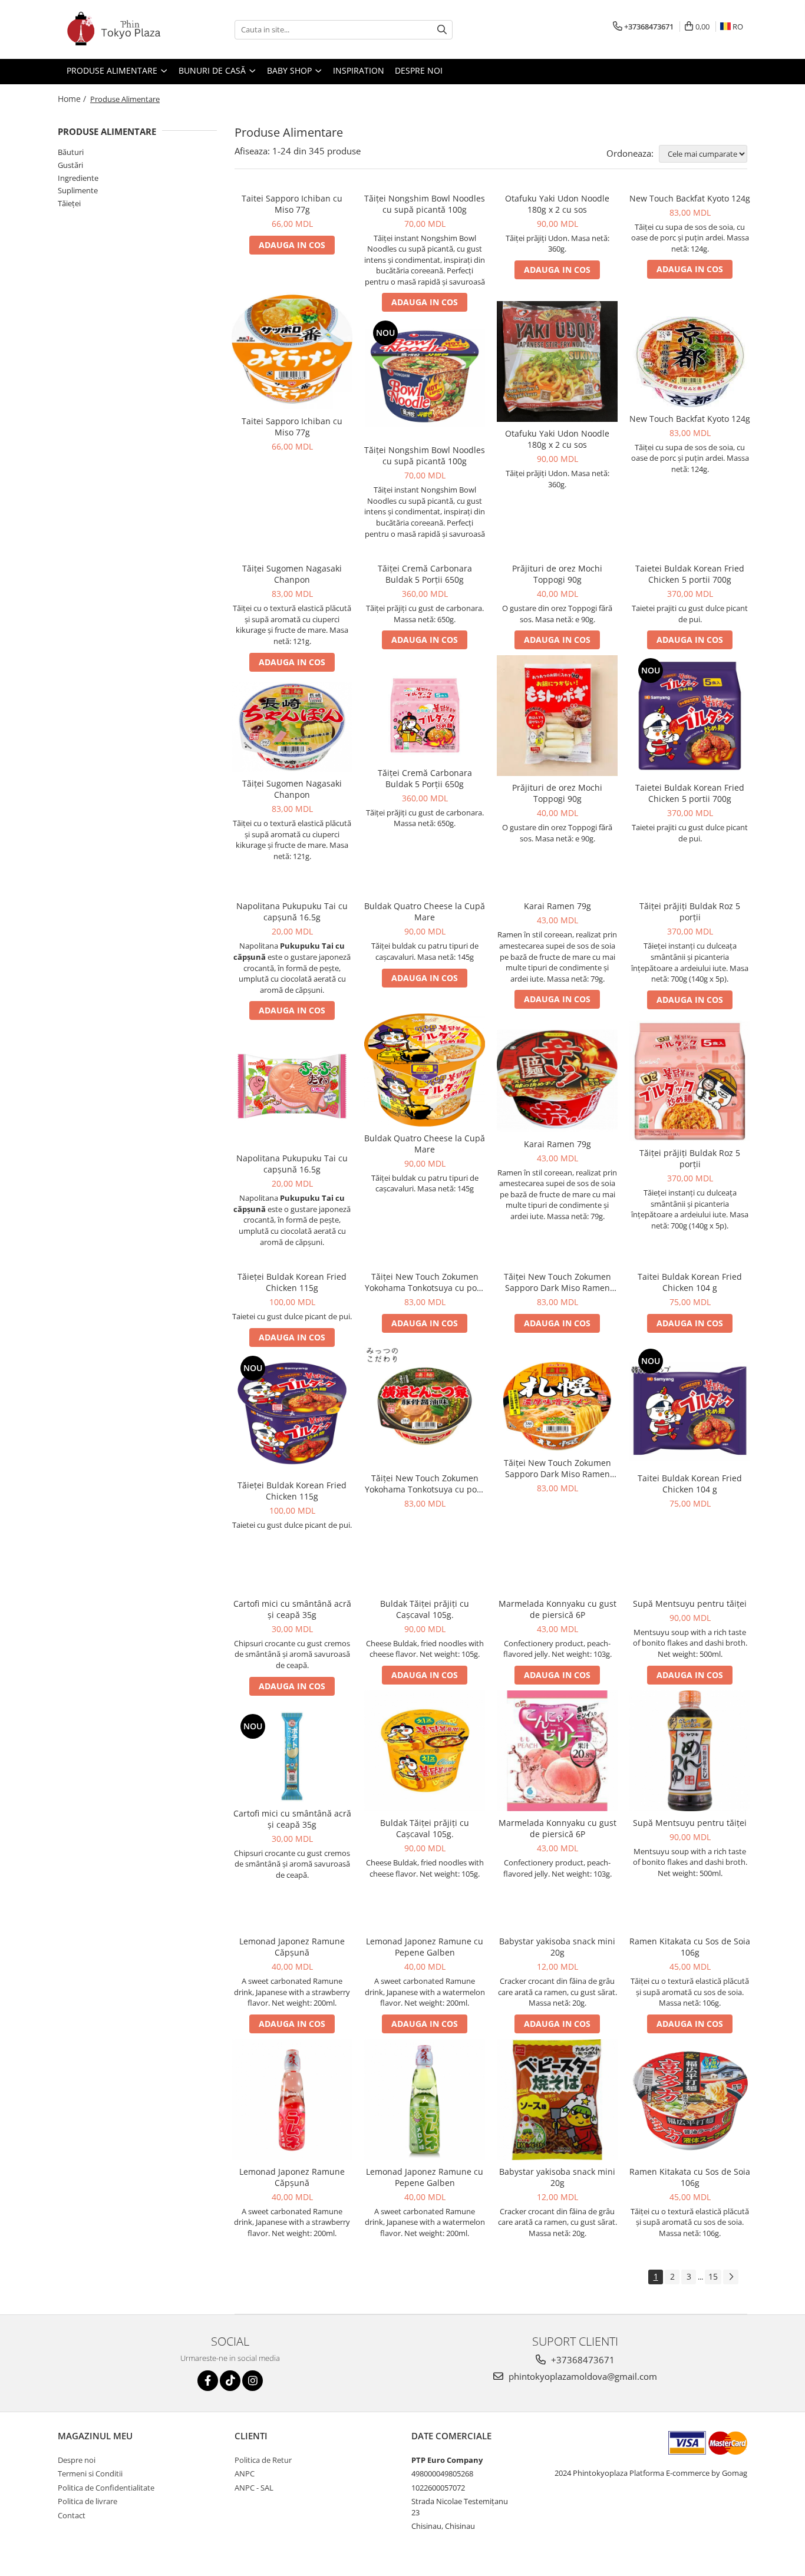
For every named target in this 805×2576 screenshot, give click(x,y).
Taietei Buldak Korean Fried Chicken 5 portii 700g (690, 574)
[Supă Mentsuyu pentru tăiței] (690, 1751)
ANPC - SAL (254, 2488)
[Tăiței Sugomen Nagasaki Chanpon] (292, 727)
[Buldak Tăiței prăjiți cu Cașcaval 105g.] (425, 1751)
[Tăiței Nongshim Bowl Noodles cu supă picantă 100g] (425, 378)
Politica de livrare (88, 2501)
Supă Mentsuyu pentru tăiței (690, 1604)
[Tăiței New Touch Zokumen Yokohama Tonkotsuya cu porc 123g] (425, 1406)
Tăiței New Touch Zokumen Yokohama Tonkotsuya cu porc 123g (425, 1282)
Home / (73, 99)
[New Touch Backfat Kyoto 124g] (690, 362)
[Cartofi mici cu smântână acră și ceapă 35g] (292, 1756)
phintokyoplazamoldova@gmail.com (582, 2376)
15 (713, 2276)
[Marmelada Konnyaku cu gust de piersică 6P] (557, 1751)
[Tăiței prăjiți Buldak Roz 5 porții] (690, 1081)
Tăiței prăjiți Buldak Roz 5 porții (690, 911)
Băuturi (71, 152)
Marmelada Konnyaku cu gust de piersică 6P (557, 1609)
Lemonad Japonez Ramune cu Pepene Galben (425, 1947)
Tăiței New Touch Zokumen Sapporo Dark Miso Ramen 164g (557, 1282)
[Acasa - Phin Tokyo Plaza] (117, 29)
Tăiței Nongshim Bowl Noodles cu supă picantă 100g (425, 204)
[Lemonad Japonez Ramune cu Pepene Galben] (425, 2100)
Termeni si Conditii (90, 2473)
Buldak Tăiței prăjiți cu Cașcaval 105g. (425, 1609)
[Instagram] (253, 2381)
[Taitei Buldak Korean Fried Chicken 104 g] (690, 1406)
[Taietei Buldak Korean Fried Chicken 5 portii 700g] (690, 716)
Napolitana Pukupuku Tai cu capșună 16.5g (292, 911)
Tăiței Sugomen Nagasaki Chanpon (292, 574)
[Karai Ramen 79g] (557, 1081)
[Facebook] (208, 2381)
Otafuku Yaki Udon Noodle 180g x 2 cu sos (557, 204)
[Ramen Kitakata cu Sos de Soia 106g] (690, 2100)
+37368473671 (582, 2360)
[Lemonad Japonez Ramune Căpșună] (292, 2100)
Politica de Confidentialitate (106, 2488)
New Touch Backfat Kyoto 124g (690, 198)
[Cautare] (442, 30)
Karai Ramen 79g (557, 906)
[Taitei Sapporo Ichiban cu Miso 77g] (292, 349)
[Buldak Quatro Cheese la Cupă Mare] (425, 1070)
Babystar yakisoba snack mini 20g (557, 1947)
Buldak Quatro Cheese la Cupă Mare (425, 911)
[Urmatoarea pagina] (731, 2277)
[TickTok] (230, 2381)
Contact (72, 2515)
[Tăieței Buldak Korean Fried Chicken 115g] (292, 1413)
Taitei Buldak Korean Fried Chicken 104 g (690, 1282)
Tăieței (69, 203)
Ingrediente (78, 178)
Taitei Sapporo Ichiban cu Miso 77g (292, 204)
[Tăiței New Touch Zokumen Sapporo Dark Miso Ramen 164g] (557, 1406)
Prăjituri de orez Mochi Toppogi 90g (557, 574)
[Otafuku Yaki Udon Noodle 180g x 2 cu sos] (557, 361)
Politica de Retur (263, 2460)
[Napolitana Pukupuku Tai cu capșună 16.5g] (292, 1086)
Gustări (70, 165)
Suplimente (78, 190)
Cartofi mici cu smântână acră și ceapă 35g (292, 1609)
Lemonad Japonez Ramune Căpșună (292, 1947)
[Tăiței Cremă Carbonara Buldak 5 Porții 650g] (425, 716)
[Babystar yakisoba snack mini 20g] (557, 2100)
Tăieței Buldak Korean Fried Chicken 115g (292, 1282)
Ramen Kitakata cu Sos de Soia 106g (690, 1947)
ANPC (245, 2473)
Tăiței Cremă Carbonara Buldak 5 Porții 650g (425, 574)
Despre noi (77, 2460)
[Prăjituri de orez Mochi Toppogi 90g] (557, 716)
